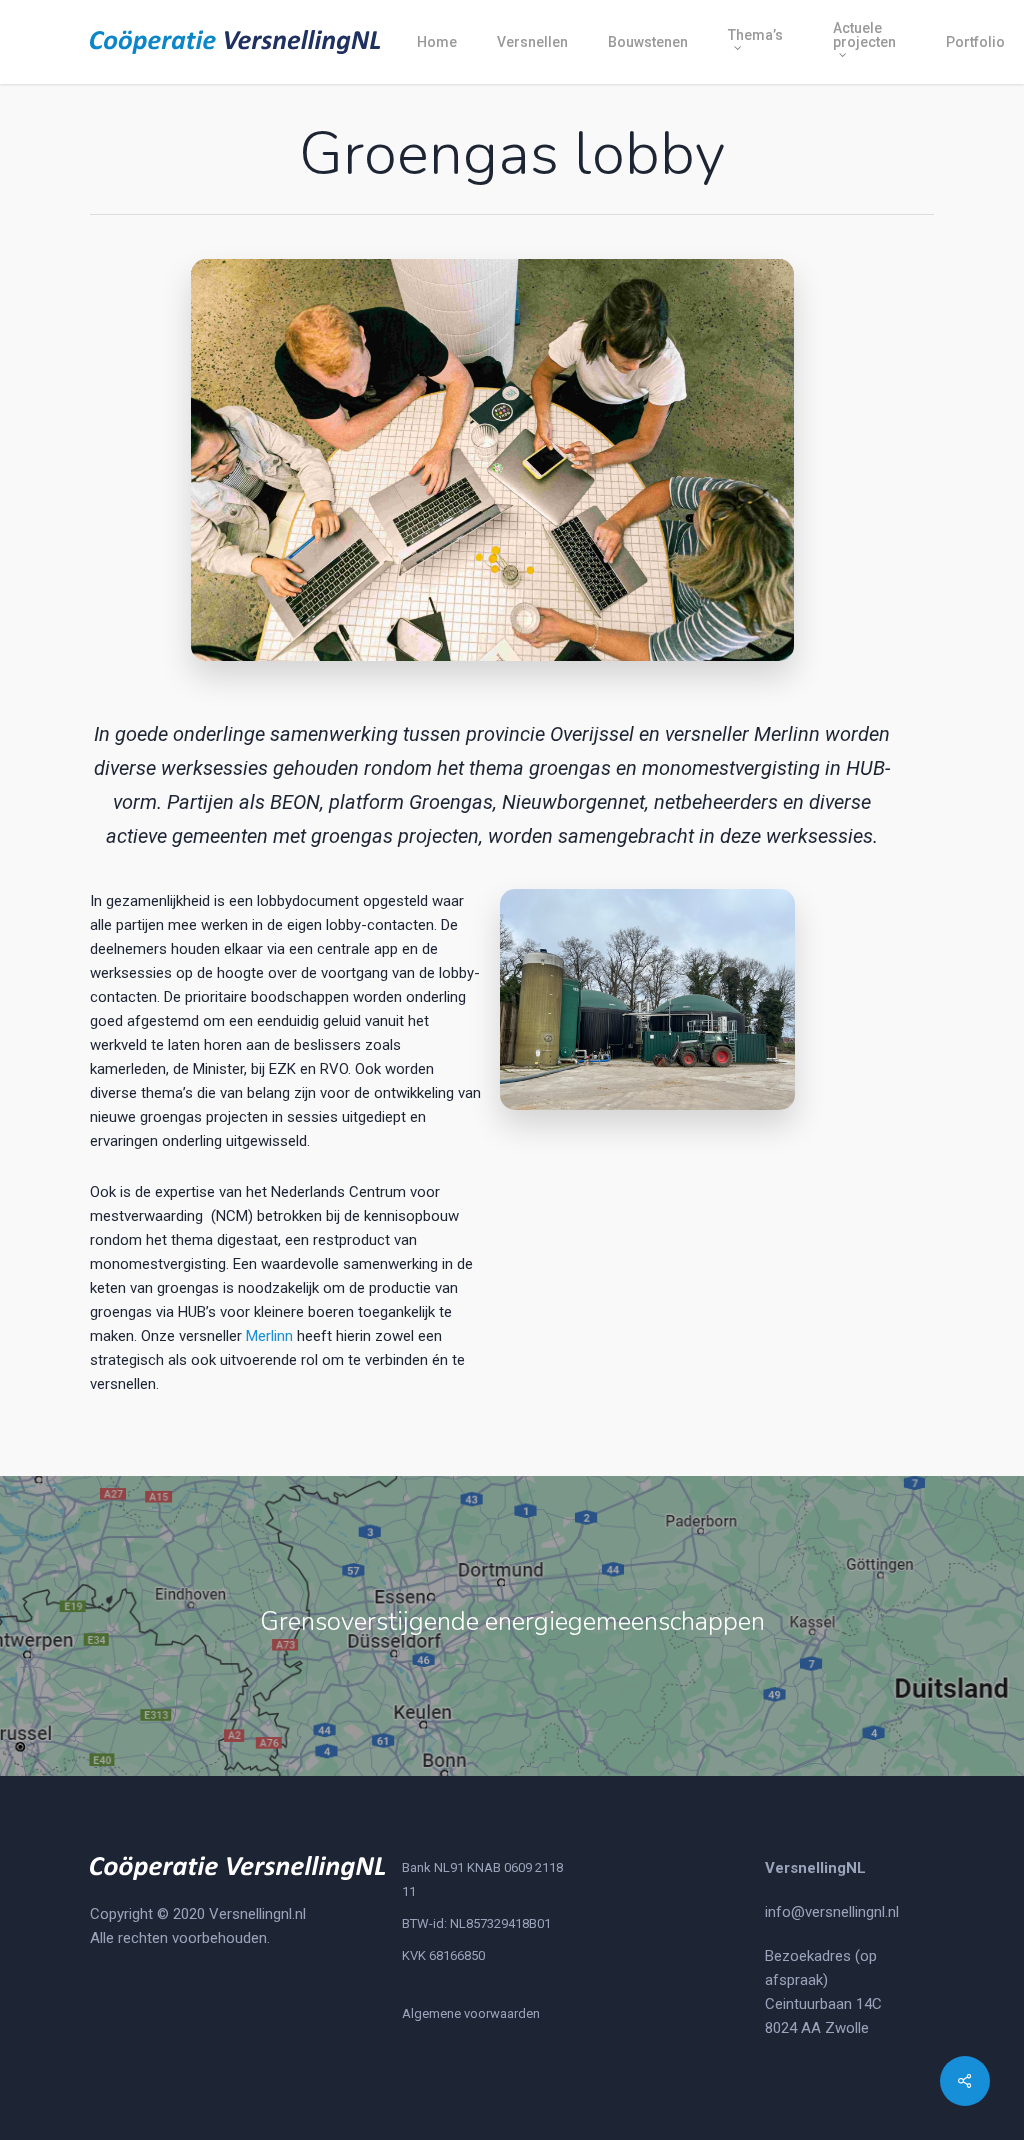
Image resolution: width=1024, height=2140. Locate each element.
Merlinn (269, 1336)
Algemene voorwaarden (471, 2013)
